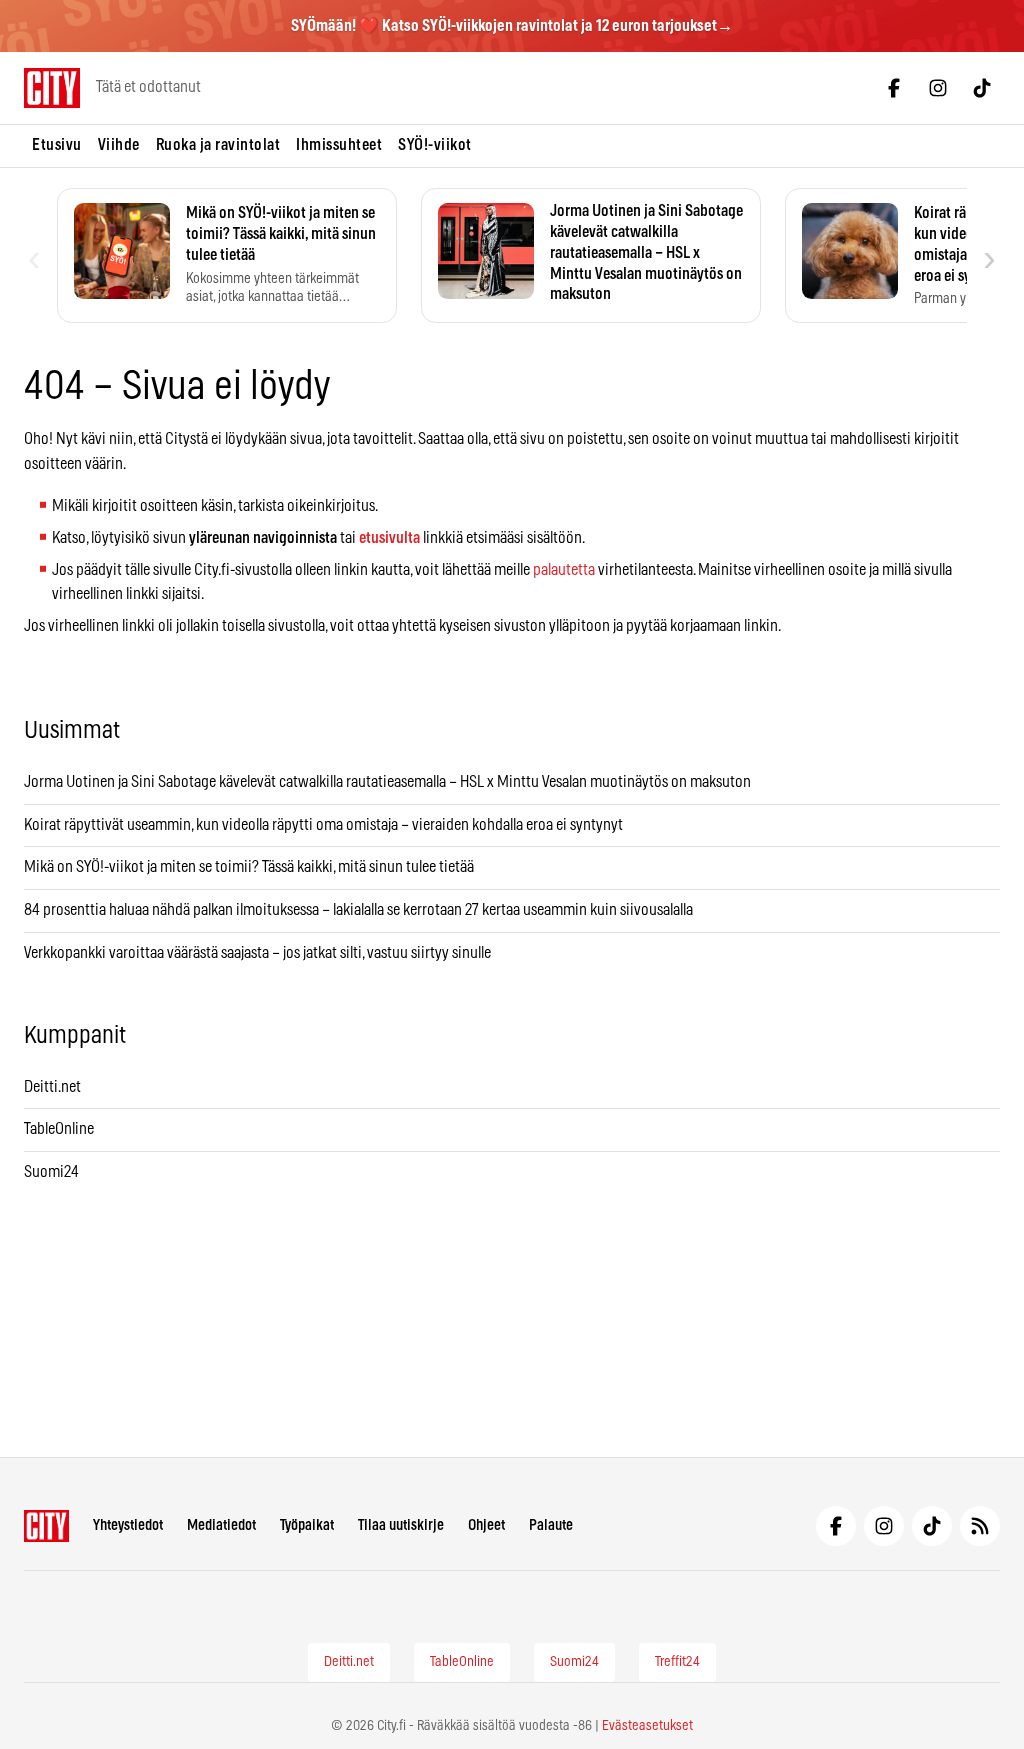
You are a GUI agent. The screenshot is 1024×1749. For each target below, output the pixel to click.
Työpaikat (307, 1525)
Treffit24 (677, 1662)
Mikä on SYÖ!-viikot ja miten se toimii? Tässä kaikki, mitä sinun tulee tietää (249, 867)
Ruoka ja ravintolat (218, 145)
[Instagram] (938, 88)
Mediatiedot (221, 1525)
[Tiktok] (982, 88)
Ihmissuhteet (339, 145)
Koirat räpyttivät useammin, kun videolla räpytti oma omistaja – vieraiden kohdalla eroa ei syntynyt (323, 825)
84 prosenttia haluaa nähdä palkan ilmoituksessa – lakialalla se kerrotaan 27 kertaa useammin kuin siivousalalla (358, 910)
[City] (46, 1526)
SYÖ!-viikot (435, 145)
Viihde (119, 145)
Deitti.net (52, 1087)
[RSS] (980, 1526)
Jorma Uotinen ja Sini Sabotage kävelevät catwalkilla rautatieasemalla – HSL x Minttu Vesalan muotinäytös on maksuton (387, 782)
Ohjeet (486, 1525)
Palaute (551, 1525)
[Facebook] (894, 88)
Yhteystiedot (128, 1525)
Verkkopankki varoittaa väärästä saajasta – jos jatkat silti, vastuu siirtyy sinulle (257, 953)
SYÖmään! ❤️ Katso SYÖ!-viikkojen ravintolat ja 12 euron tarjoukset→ (512, 26)
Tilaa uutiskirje (401, 1525)
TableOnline (59, 1129)
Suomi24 (51, 1172)
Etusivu (57, 145)
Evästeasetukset (647, 1726)
